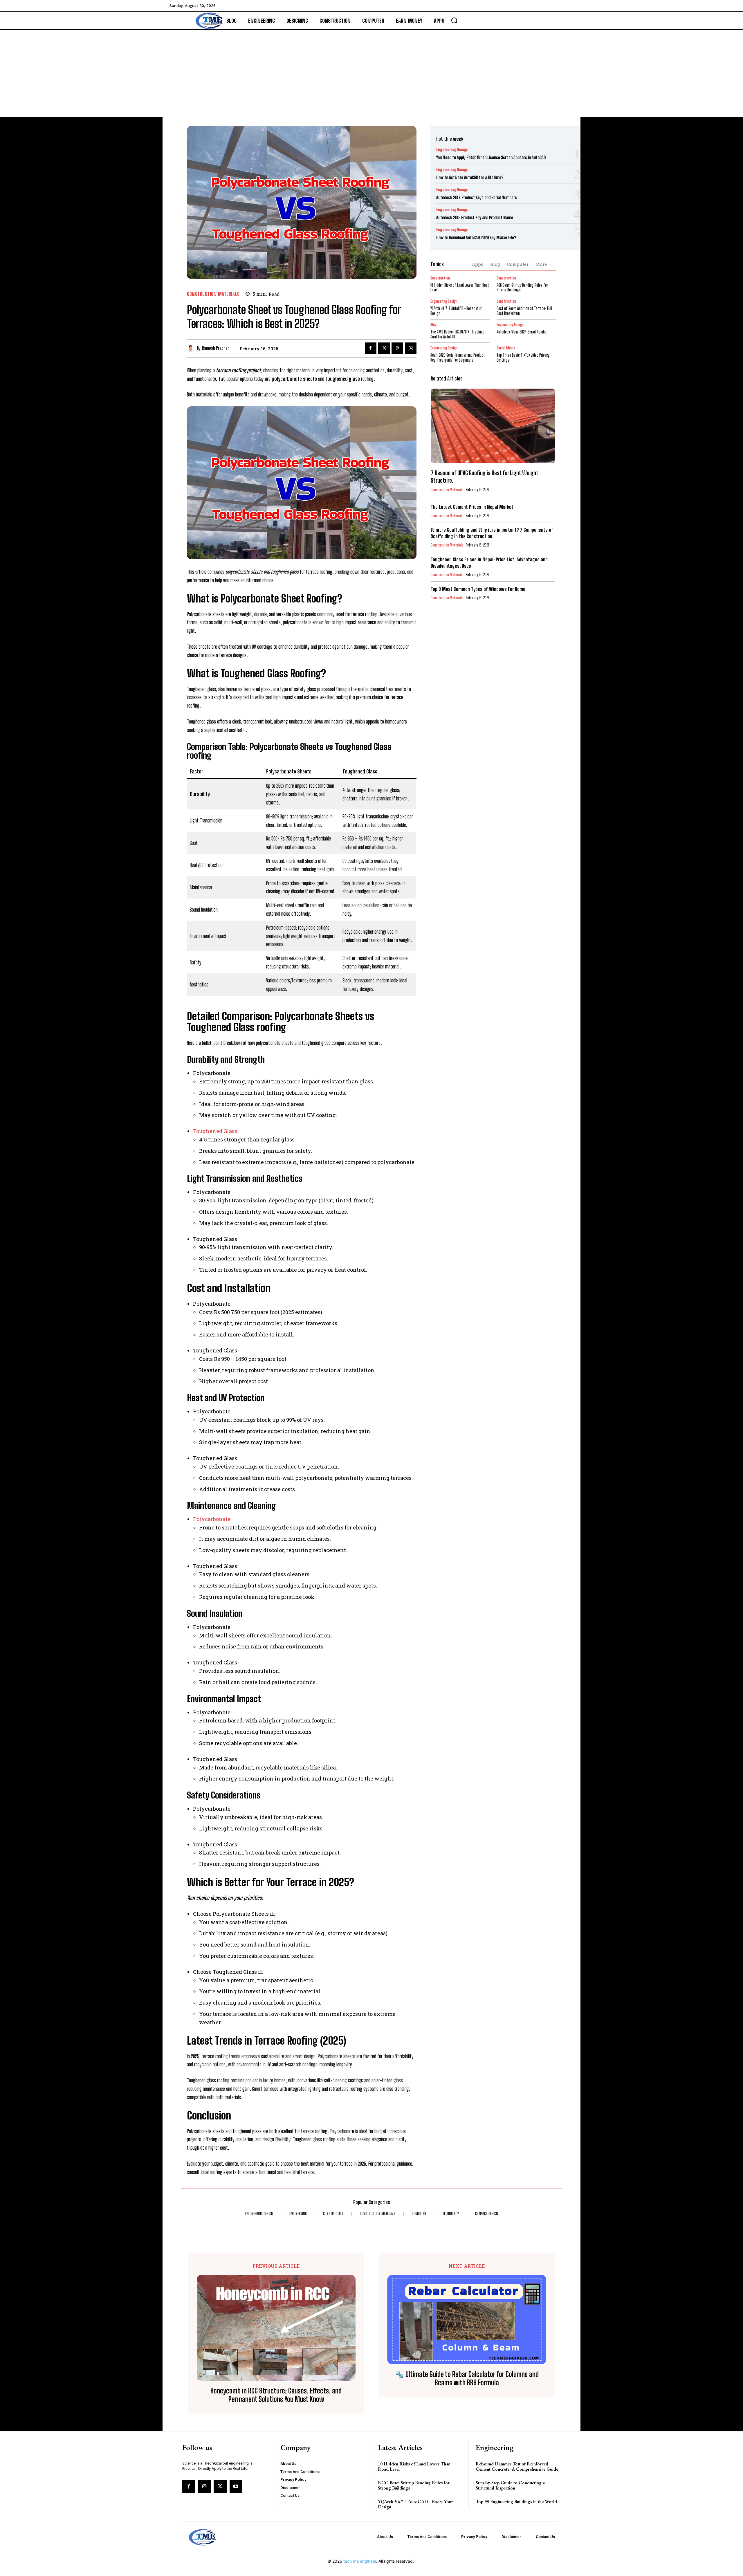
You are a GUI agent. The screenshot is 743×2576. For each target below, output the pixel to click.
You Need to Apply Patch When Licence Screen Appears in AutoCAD (491, 157)
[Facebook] (371, 348)
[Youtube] (236, 2486)
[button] (454, 20)
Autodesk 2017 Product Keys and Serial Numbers (477, 197)
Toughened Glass (215, 1131)
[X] (384, 348)
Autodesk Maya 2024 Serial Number (522, 332)
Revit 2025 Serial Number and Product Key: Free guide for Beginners (458, 358)
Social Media (506, 348)
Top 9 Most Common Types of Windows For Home (478, 589)
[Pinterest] (397, 348)
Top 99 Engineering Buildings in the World (516, 2502)
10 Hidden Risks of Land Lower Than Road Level (460, 288)
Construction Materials (213, 294)
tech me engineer (360, 2561)
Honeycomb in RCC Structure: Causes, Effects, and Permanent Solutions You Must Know (276, 2395)
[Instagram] (204, 2486)
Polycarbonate (212, 1519)
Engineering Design (452, 150)
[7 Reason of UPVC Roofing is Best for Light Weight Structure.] (493, 426)
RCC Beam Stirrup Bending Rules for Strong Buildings (522, 288)
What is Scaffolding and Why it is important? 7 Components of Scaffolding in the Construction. (492, 533)
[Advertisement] (371, 74)
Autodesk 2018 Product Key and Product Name (475, 217)
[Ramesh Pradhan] (192, 348)
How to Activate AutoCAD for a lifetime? (470, 177)
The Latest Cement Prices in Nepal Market (472, 507)
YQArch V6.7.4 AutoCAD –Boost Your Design (415, 2504)
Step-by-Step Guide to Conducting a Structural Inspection (510, 2485)
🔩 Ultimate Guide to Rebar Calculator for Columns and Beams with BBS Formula (467, 2379)
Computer (518, 264)
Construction (440, 278)
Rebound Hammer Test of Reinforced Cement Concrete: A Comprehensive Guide (517, 2466)
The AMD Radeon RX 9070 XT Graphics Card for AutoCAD (457, 334)
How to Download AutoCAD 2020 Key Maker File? (476, 237)
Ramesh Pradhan (216, 348)
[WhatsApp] (411, 348)
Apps (478, 264)
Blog (495, 264)
